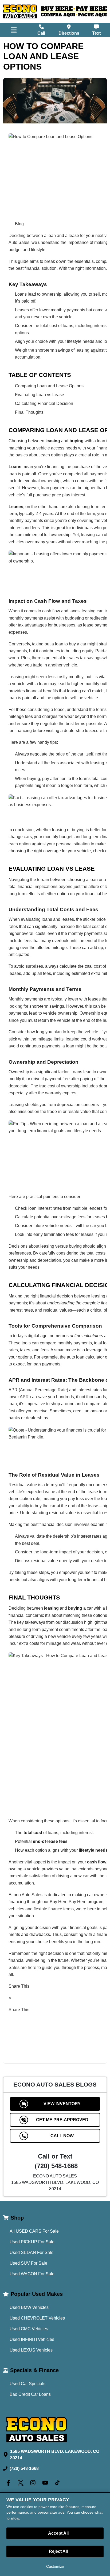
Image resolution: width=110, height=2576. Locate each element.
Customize (55, 2566)
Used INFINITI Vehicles (32, 2339)
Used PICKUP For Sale (32, 2242)
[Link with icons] (9, 2483)
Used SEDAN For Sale (32, 2253)
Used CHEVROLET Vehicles (37, 2318)
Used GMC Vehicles (29, 2329)
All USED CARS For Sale (34, 2231)
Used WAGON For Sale (32, 2274)
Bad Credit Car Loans (30, 2394)
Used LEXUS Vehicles (31, 2350)
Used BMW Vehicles (29, 2307)
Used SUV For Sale (28, 2263)
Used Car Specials (27, 2384)
